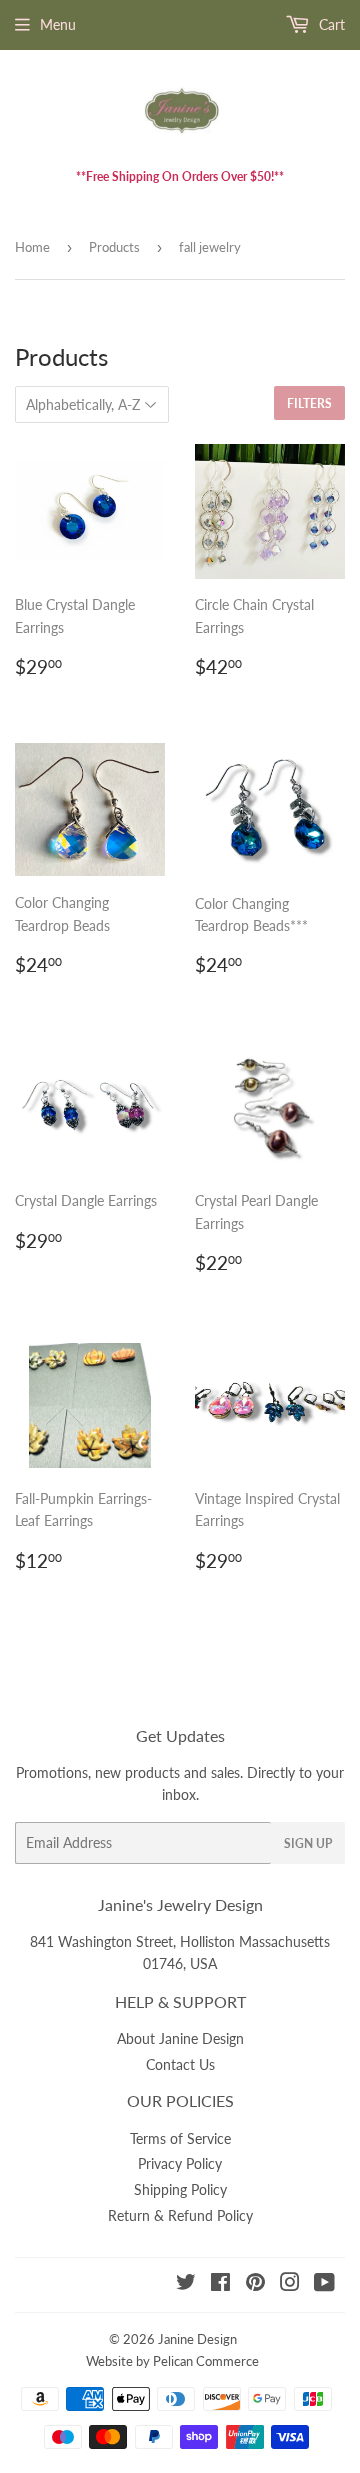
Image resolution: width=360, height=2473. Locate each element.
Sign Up (308, 1843)
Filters (309, 403)
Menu (58, 24)
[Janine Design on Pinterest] (255, 2284)
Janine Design (197, 2339)
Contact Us (180, 2064)
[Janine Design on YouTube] (324, 2284)
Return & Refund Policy (180, 2215)
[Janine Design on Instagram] (290, 2284)
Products (114, 247)
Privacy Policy (180, 2163)
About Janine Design (180, 2038)
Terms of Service (180, 2138)
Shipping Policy (180, 2189)
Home (32, 247)
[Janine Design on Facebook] (220, 2284)
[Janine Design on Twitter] (186, 2284)
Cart (330, 24)
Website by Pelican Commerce (172, 2361)
